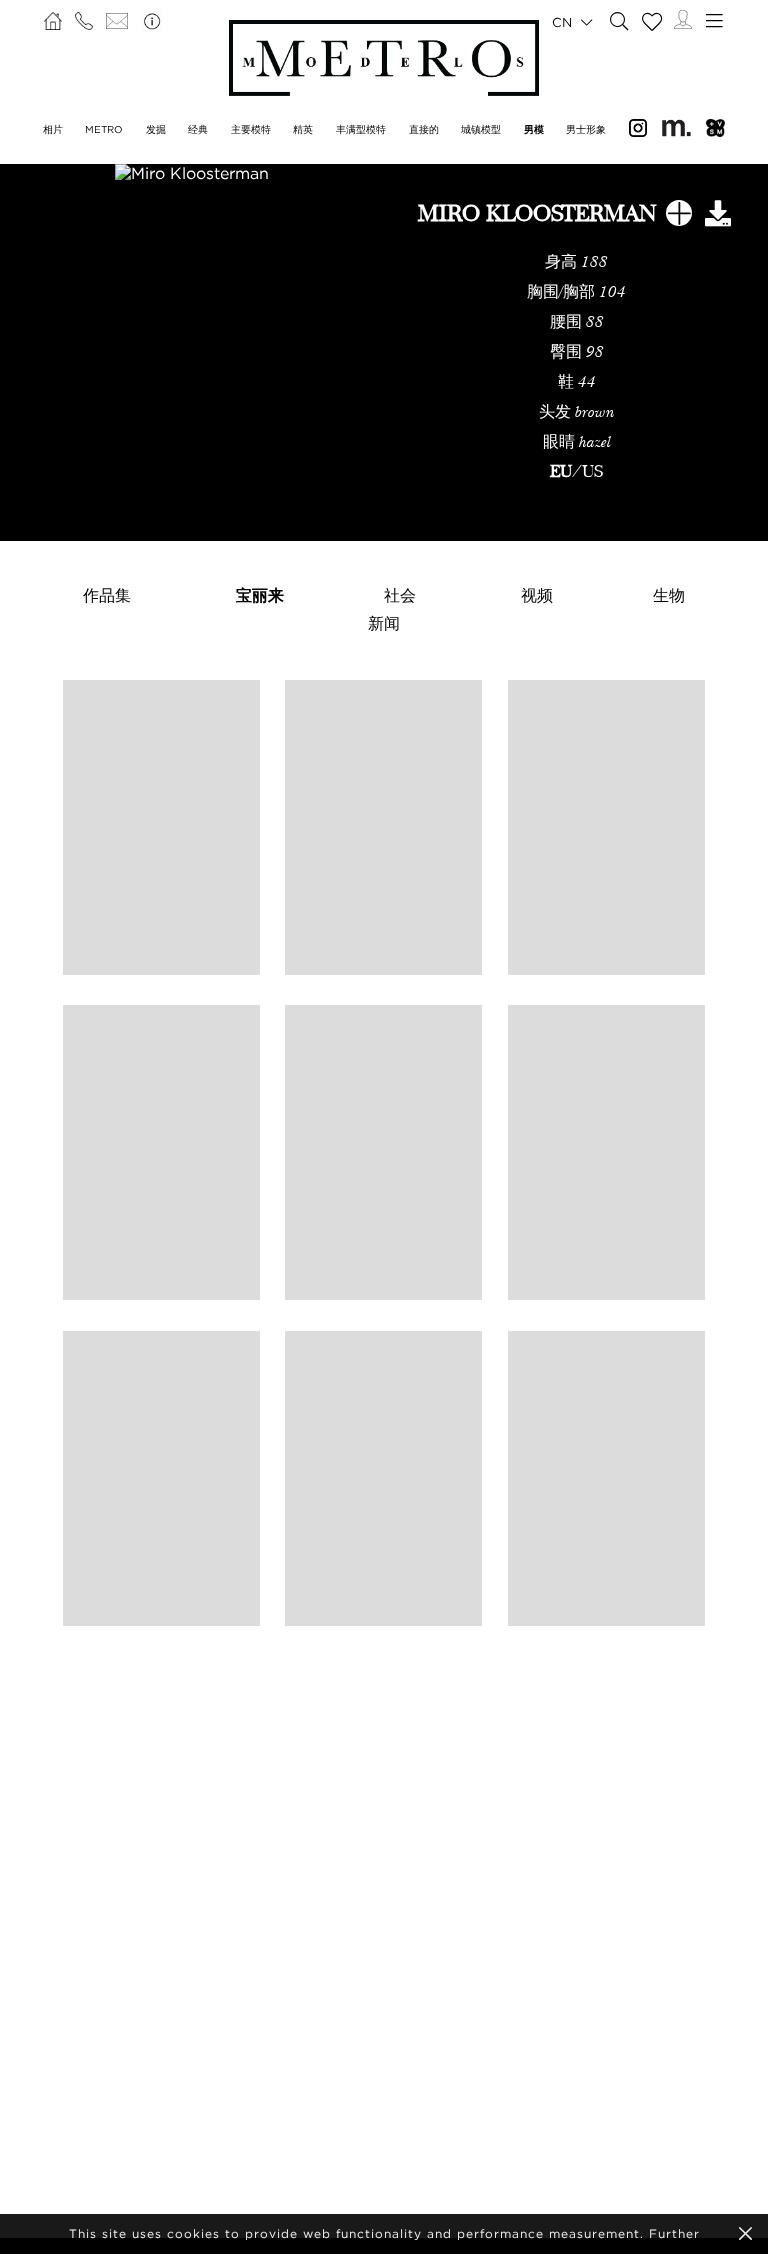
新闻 (384, 623)
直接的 (424, 129)
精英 (303, 129)
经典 (198, 129)
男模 (534, 129)
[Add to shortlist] (679, 217)
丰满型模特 (361, 129)
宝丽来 (260, 595)
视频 (537, 595)
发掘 (156, 129)
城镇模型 (481, 129)
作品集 (107, 595)
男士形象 (586, 129)
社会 (400, 595)
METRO (104, 129)
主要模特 (251, 129)
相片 (53, 129)
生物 (669, 595)
